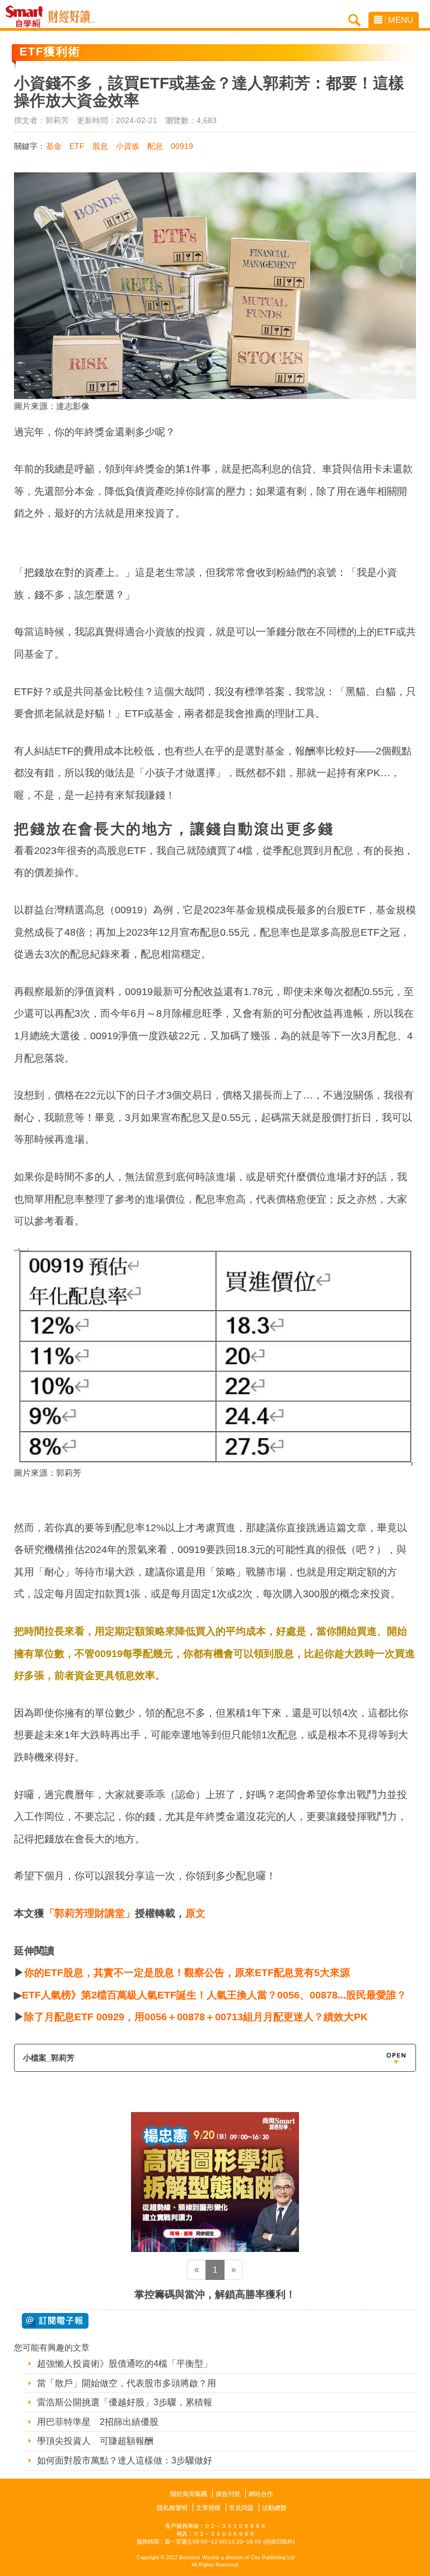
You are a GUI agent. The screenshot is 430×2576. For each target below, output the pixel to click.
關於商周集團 (189, 2494)
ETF (77, 146)
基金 (54, 146)
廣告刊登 (228, 2494)
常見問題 (241, 2508)
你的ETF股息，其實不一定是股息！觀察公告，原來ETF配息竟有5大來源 (187, 1973)
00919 (182, 146)
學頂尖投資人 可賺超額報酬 (95, 2441)
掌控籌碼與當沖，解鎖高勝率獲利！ (215, 2295)
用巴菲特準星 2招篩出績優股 (98, 2422)
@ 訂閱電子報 (55, 2321)
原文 (195, 1913)
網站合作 (261, 2494)
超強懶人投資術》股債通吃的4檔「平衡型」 (125, 2364)
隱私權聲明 (172, 2508)
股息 (100, 146)
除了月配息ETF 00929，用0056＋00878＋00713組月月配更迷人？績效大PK (196, 2017)
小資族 (128, 146)
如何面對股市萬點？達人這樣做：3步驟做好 (125, 2460)
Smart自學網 (27, 17)
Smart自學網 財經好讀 (72, 17)
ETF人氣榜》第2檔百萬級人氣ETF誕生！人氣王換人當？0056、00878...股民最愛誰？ (214, 1995)
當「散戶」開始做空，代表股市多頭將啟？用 (127, 2383)
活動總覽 (274, 2508)
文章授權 (208, 2508)
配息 (155, 146)
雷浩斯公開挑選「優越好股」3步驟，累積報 (125, 2402)
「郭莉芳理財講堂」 (90, 1913)
